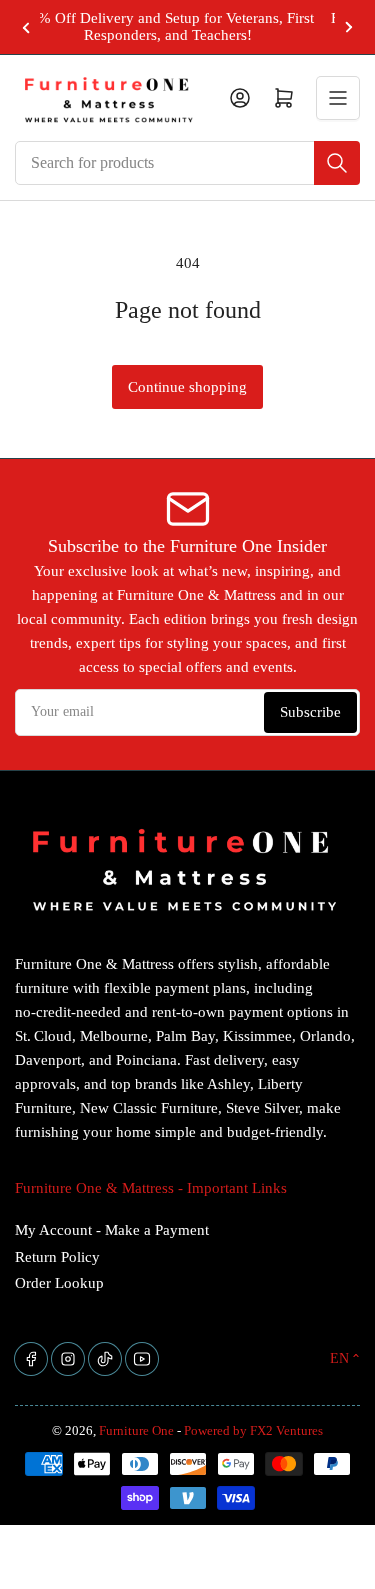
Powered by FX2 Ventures (253, 1430)
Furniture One (136, 1430)
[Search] (337, 163)
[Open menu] (338, 98)
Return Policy (57, 1257)
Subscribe (310, 712)
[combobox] (187, 163)
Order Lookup (59, 1283)
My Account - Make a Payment (112, 1230)
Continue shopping (187, 387)
